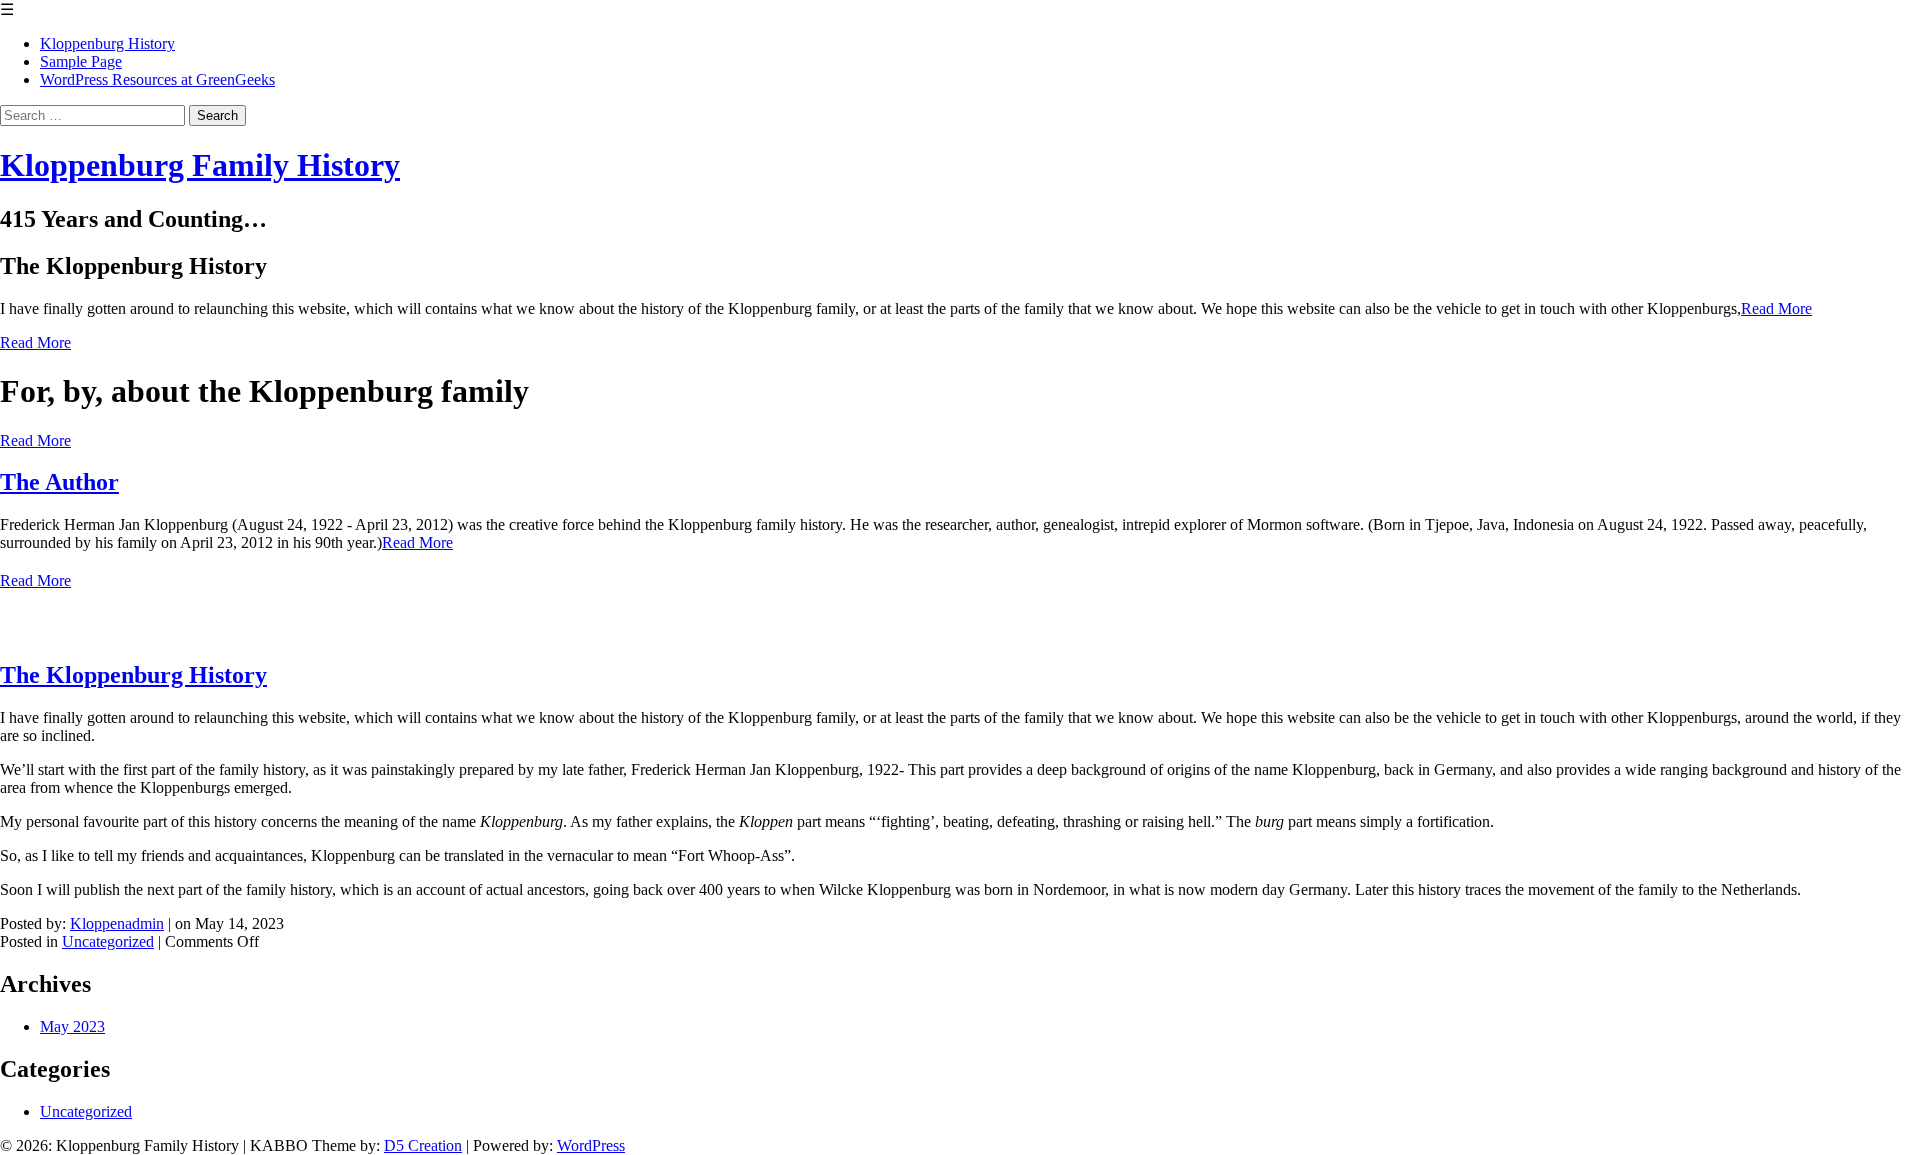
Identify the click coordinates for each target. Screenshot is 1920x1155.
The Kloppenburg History (133, 675)
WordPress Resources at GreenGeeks (157, 79)
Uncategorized (108, 941)
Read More (1776, 308)
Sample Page (81, 61)
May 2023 (72, 1026)
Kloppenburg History (107, 43)
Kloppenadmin (117, 923)
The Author (59, 482)
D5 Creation (423, 1145)
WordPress (591, 1145)
